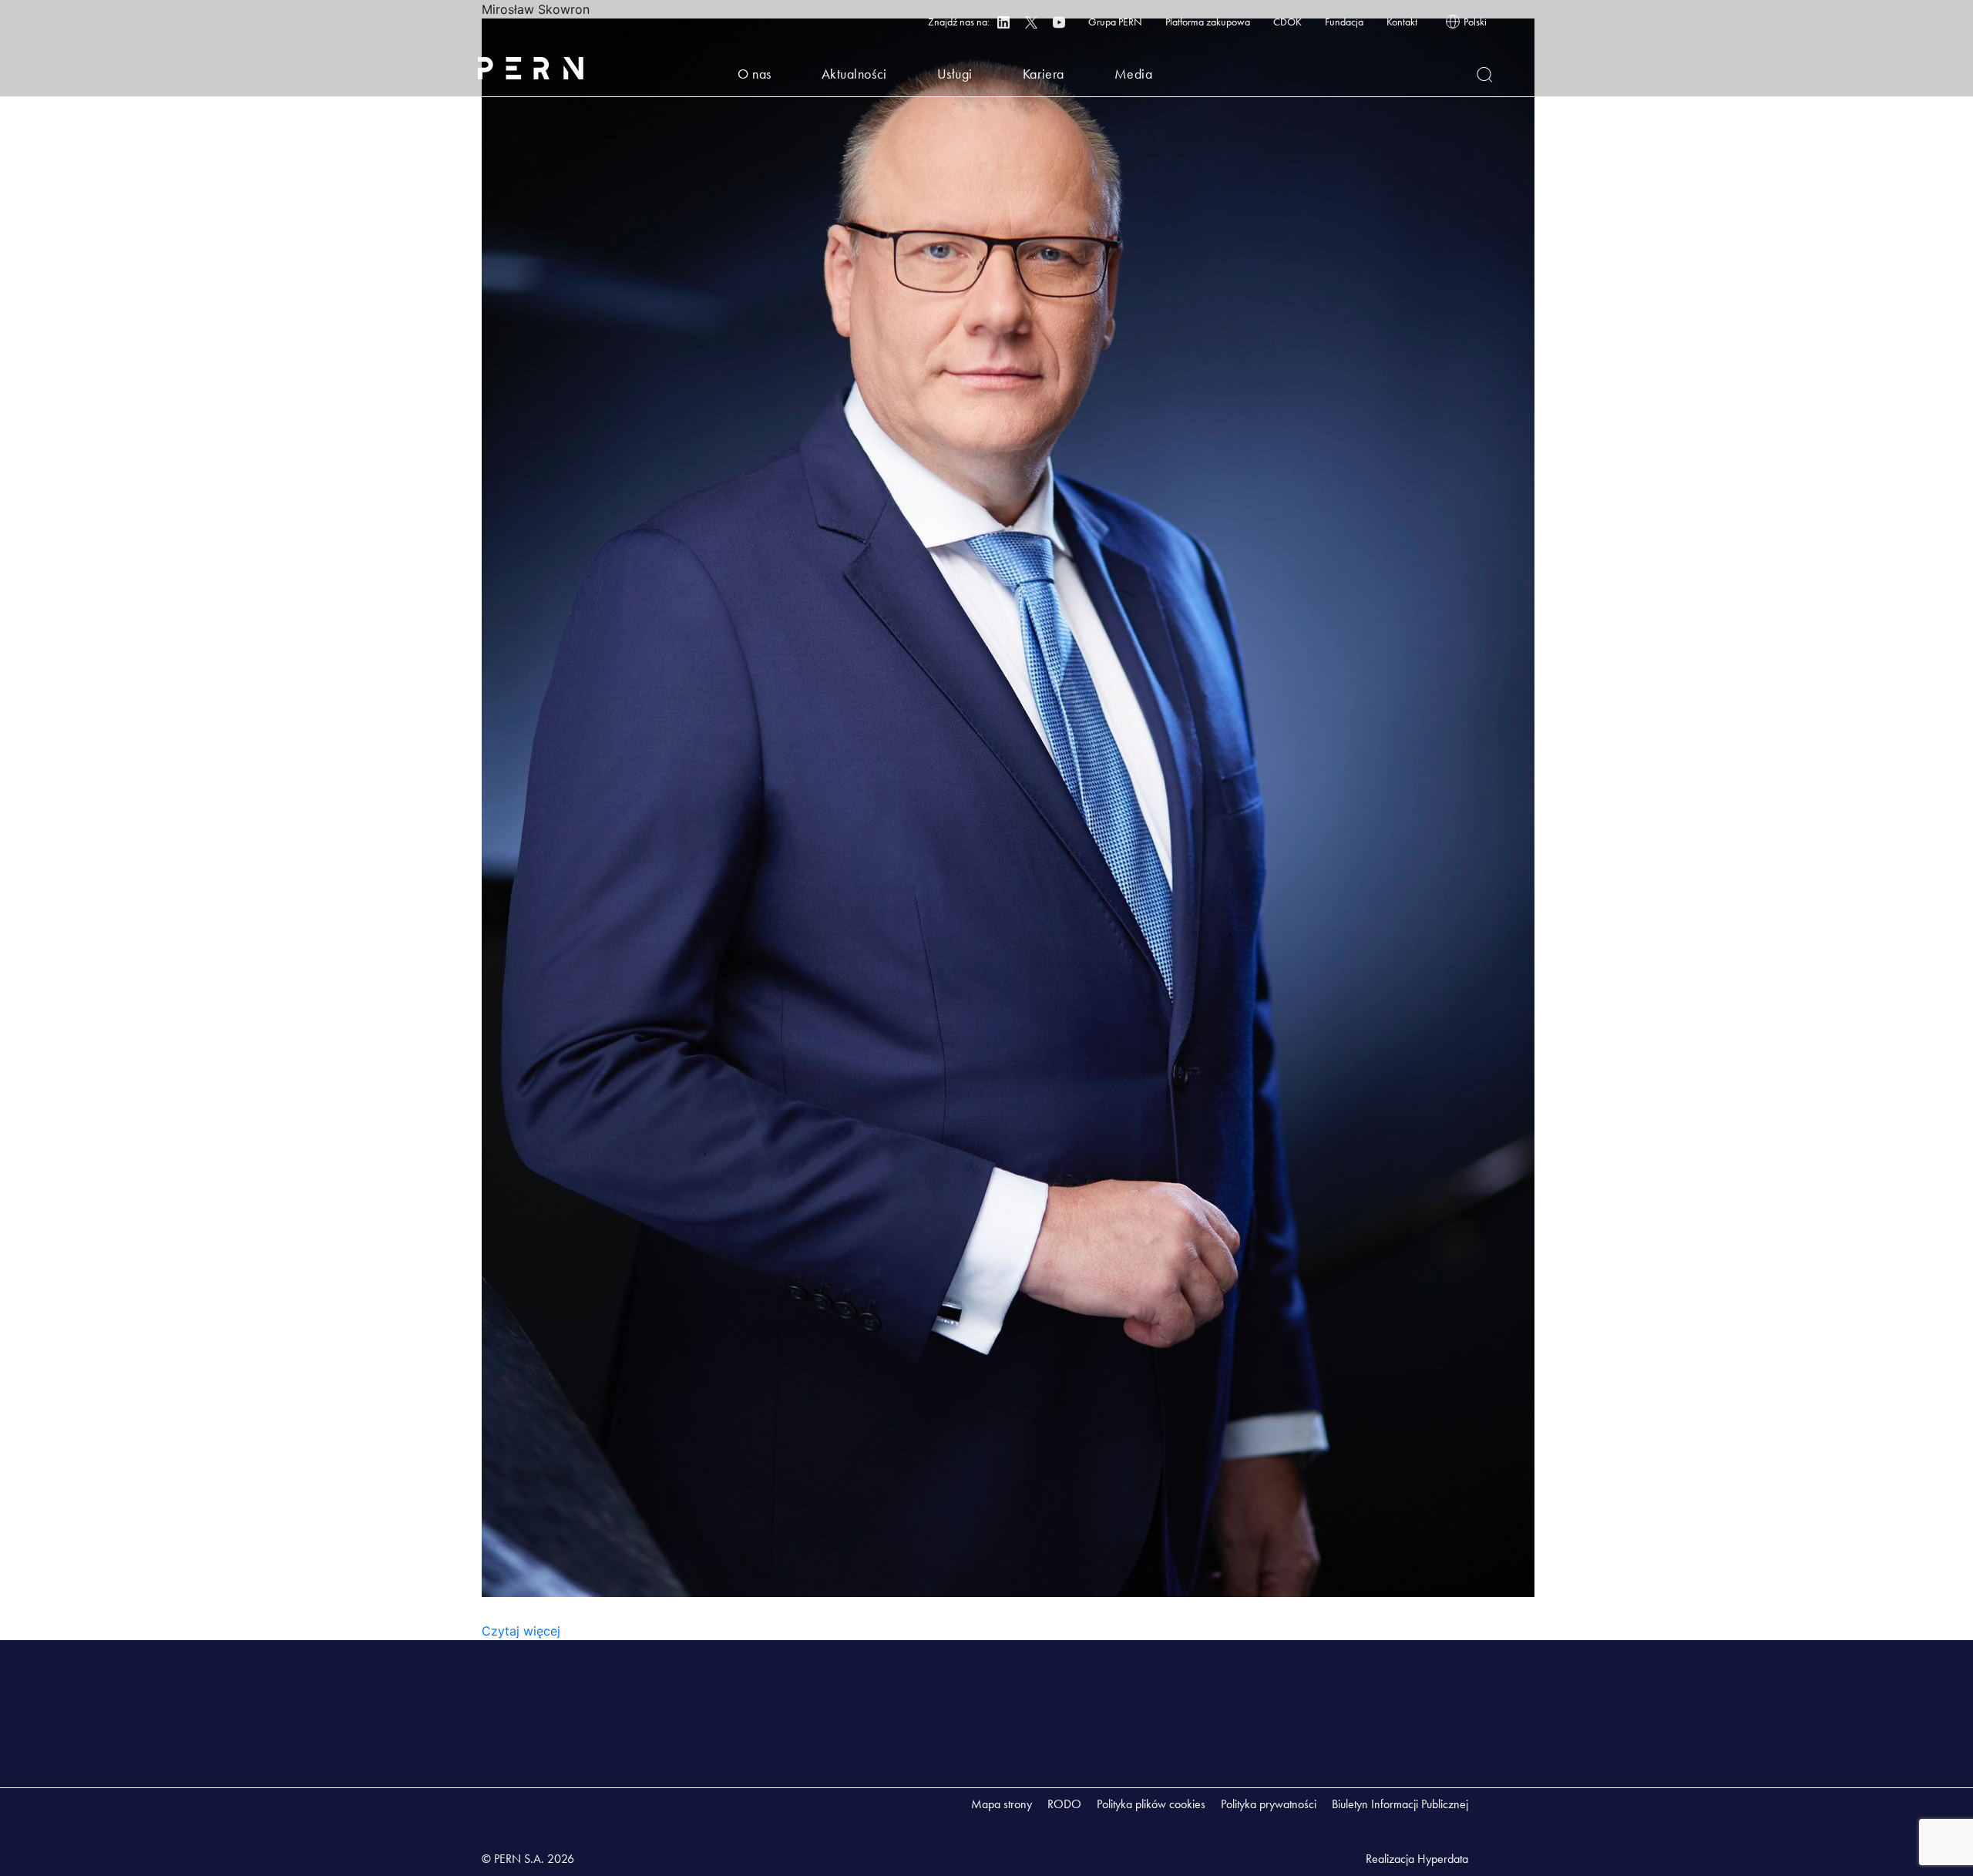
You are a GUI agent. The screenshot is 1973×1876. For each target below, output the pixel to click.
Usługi (955, 74)
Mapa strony (1002, 1804)
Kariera (1044, 74)
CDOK (1287, 22)
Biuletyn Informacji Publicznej (1400, 1804)
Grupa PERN (1115, 22)
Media (1134, 74)
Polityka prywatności (1269, 1804)
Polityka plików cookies (1151, 1804)
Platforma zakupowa (1208, 22)
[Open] (1485, 75)
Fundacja (1344, 22)
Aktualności (854, 74)
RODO (1064, 1804)
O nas (755, 74)
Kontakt (1402, 22)
